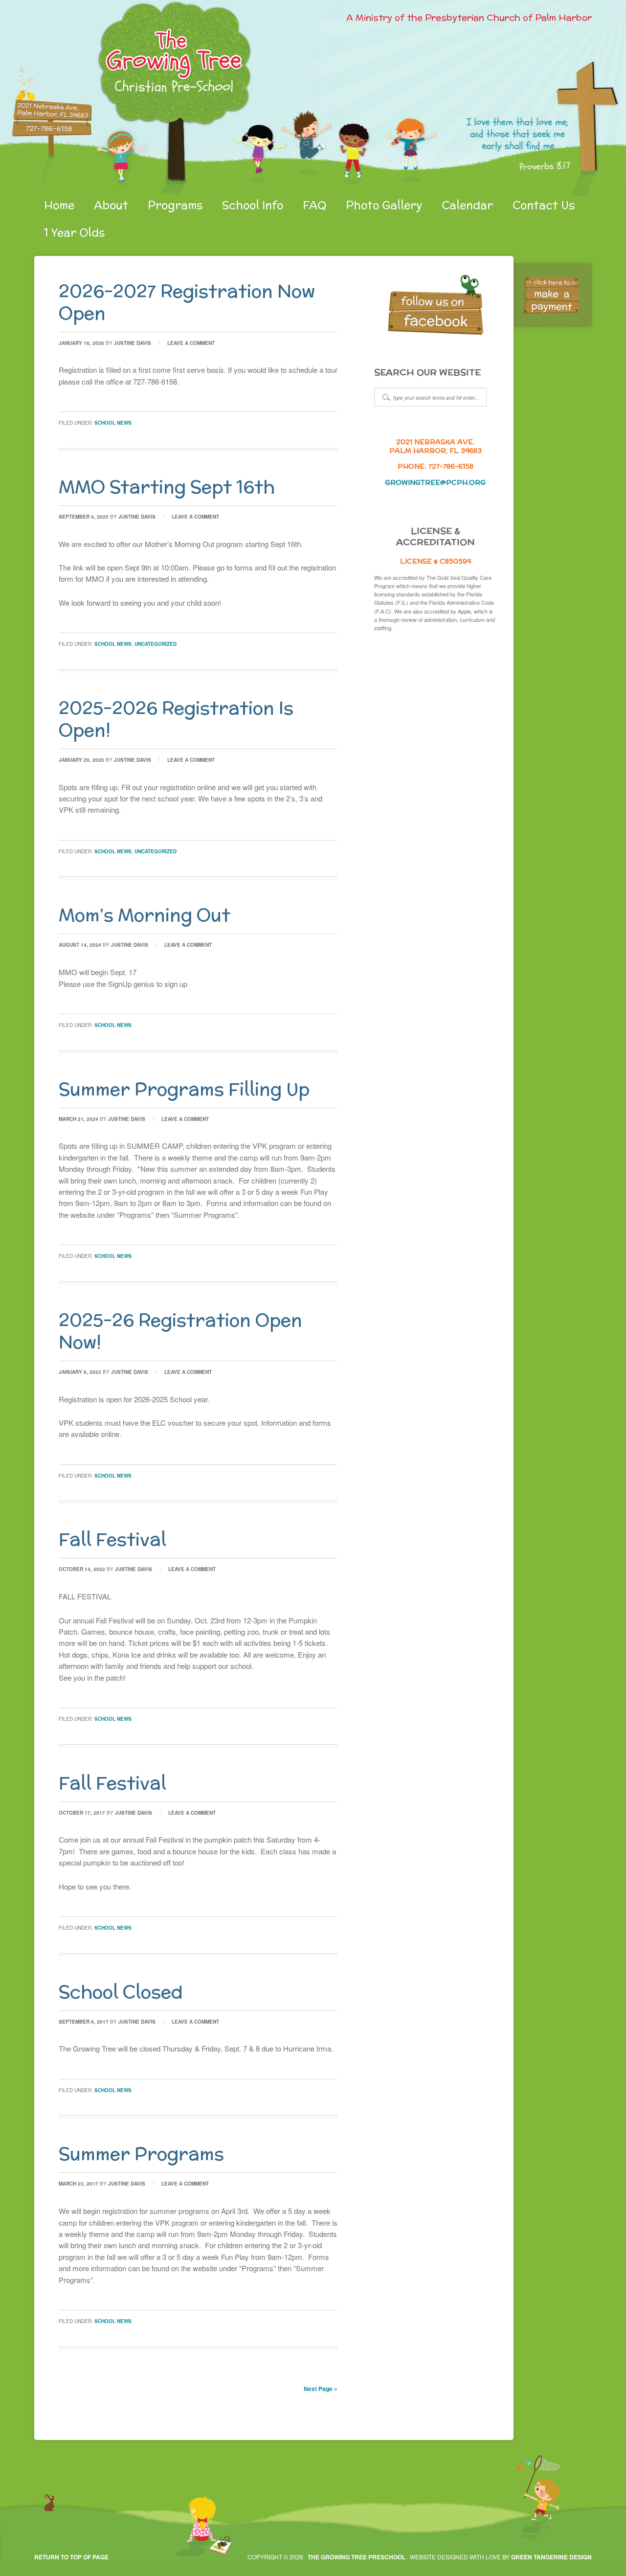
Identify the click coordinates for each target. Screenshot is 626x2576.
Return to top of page (71, 2557)
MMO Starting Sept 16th (167, 487)
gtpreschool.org (149, 98)
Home (59, 205)
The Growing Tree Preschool (357, 2557)
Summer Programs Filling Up (184, 1089)
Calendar (467, 205)
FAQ (314, 205)
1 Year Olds (74, 232)
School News (113, 423)
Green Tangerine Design (551, 2557)
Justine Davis (133, 343)
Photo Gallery (384, 205)
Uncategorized (156, 644)
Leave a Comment (191, 343)
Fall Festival (112, 1539)
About (111, 205)
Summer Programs (141, 2154)
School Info (253, 205)
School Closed (121, 1992)
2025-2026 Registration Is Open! (176, 719)
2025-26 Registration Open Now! (180, 1331)
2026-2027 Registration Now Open (187, 302)
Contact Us (544, 205)
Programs (175, 205)
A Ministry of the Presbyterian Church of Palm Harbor (469, 17)
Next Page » (321, 2389)
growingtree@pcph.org (435, 482)
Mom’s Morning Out (145, 915)
